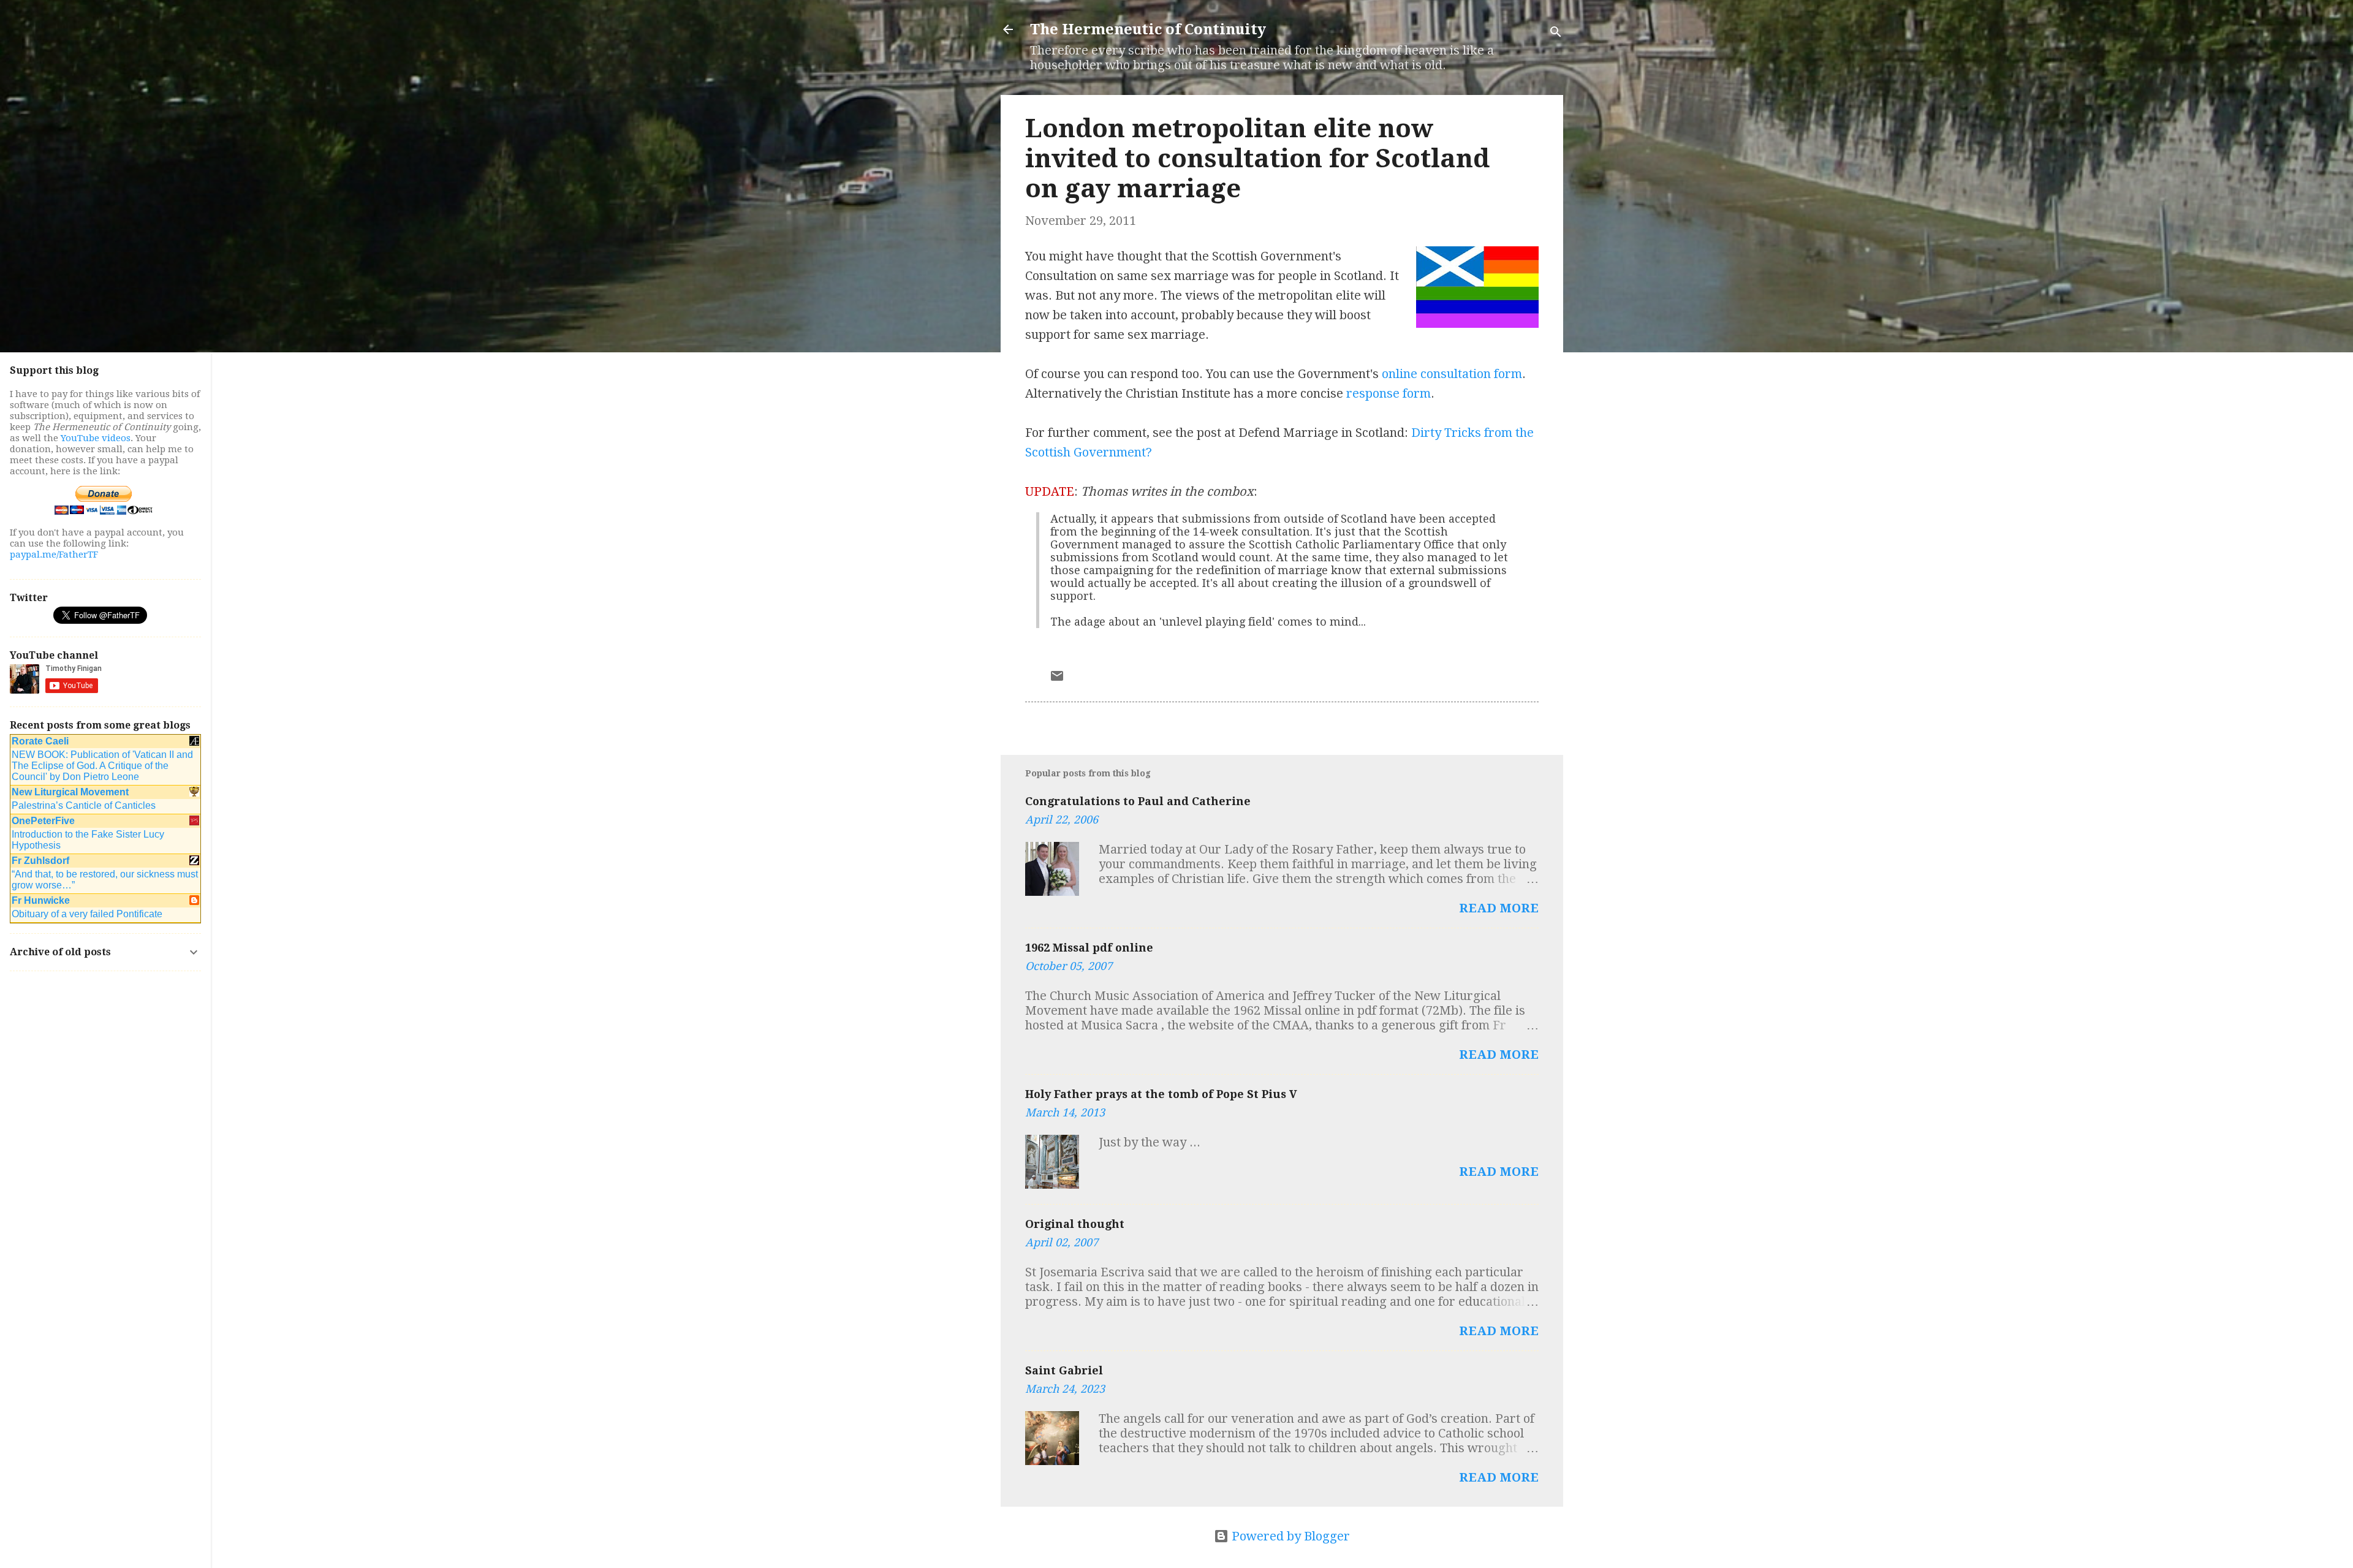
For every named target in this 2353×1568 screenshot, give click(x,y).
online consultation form (1452, 374)
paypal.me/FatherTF (54, 555)
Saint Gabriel (1064, 1370)
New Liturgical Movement (70, 792)
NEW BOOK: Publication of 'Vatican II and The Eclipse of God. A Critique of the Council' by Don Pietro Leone (102, 766)
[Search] (1556, 33)
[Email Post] (1057, 679)
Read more (1499, 908)
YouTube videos (96, 438)
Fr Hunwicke (41, 900)
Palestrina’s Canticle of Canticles (84, 805)
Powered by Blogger (1289, 1536)
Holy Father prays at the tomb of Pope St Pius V (1161, 1094)
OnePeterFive (43, 821)
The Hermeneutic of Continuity (1148, 29)
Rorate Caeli (40, 741)
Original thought (1075, 1224)
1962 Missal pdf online (1089, 948)
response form (1389, 393)
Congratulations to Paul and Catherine (1138, 801)
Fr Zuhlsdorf (40, 861)
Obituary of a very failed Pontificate (87, 914)
